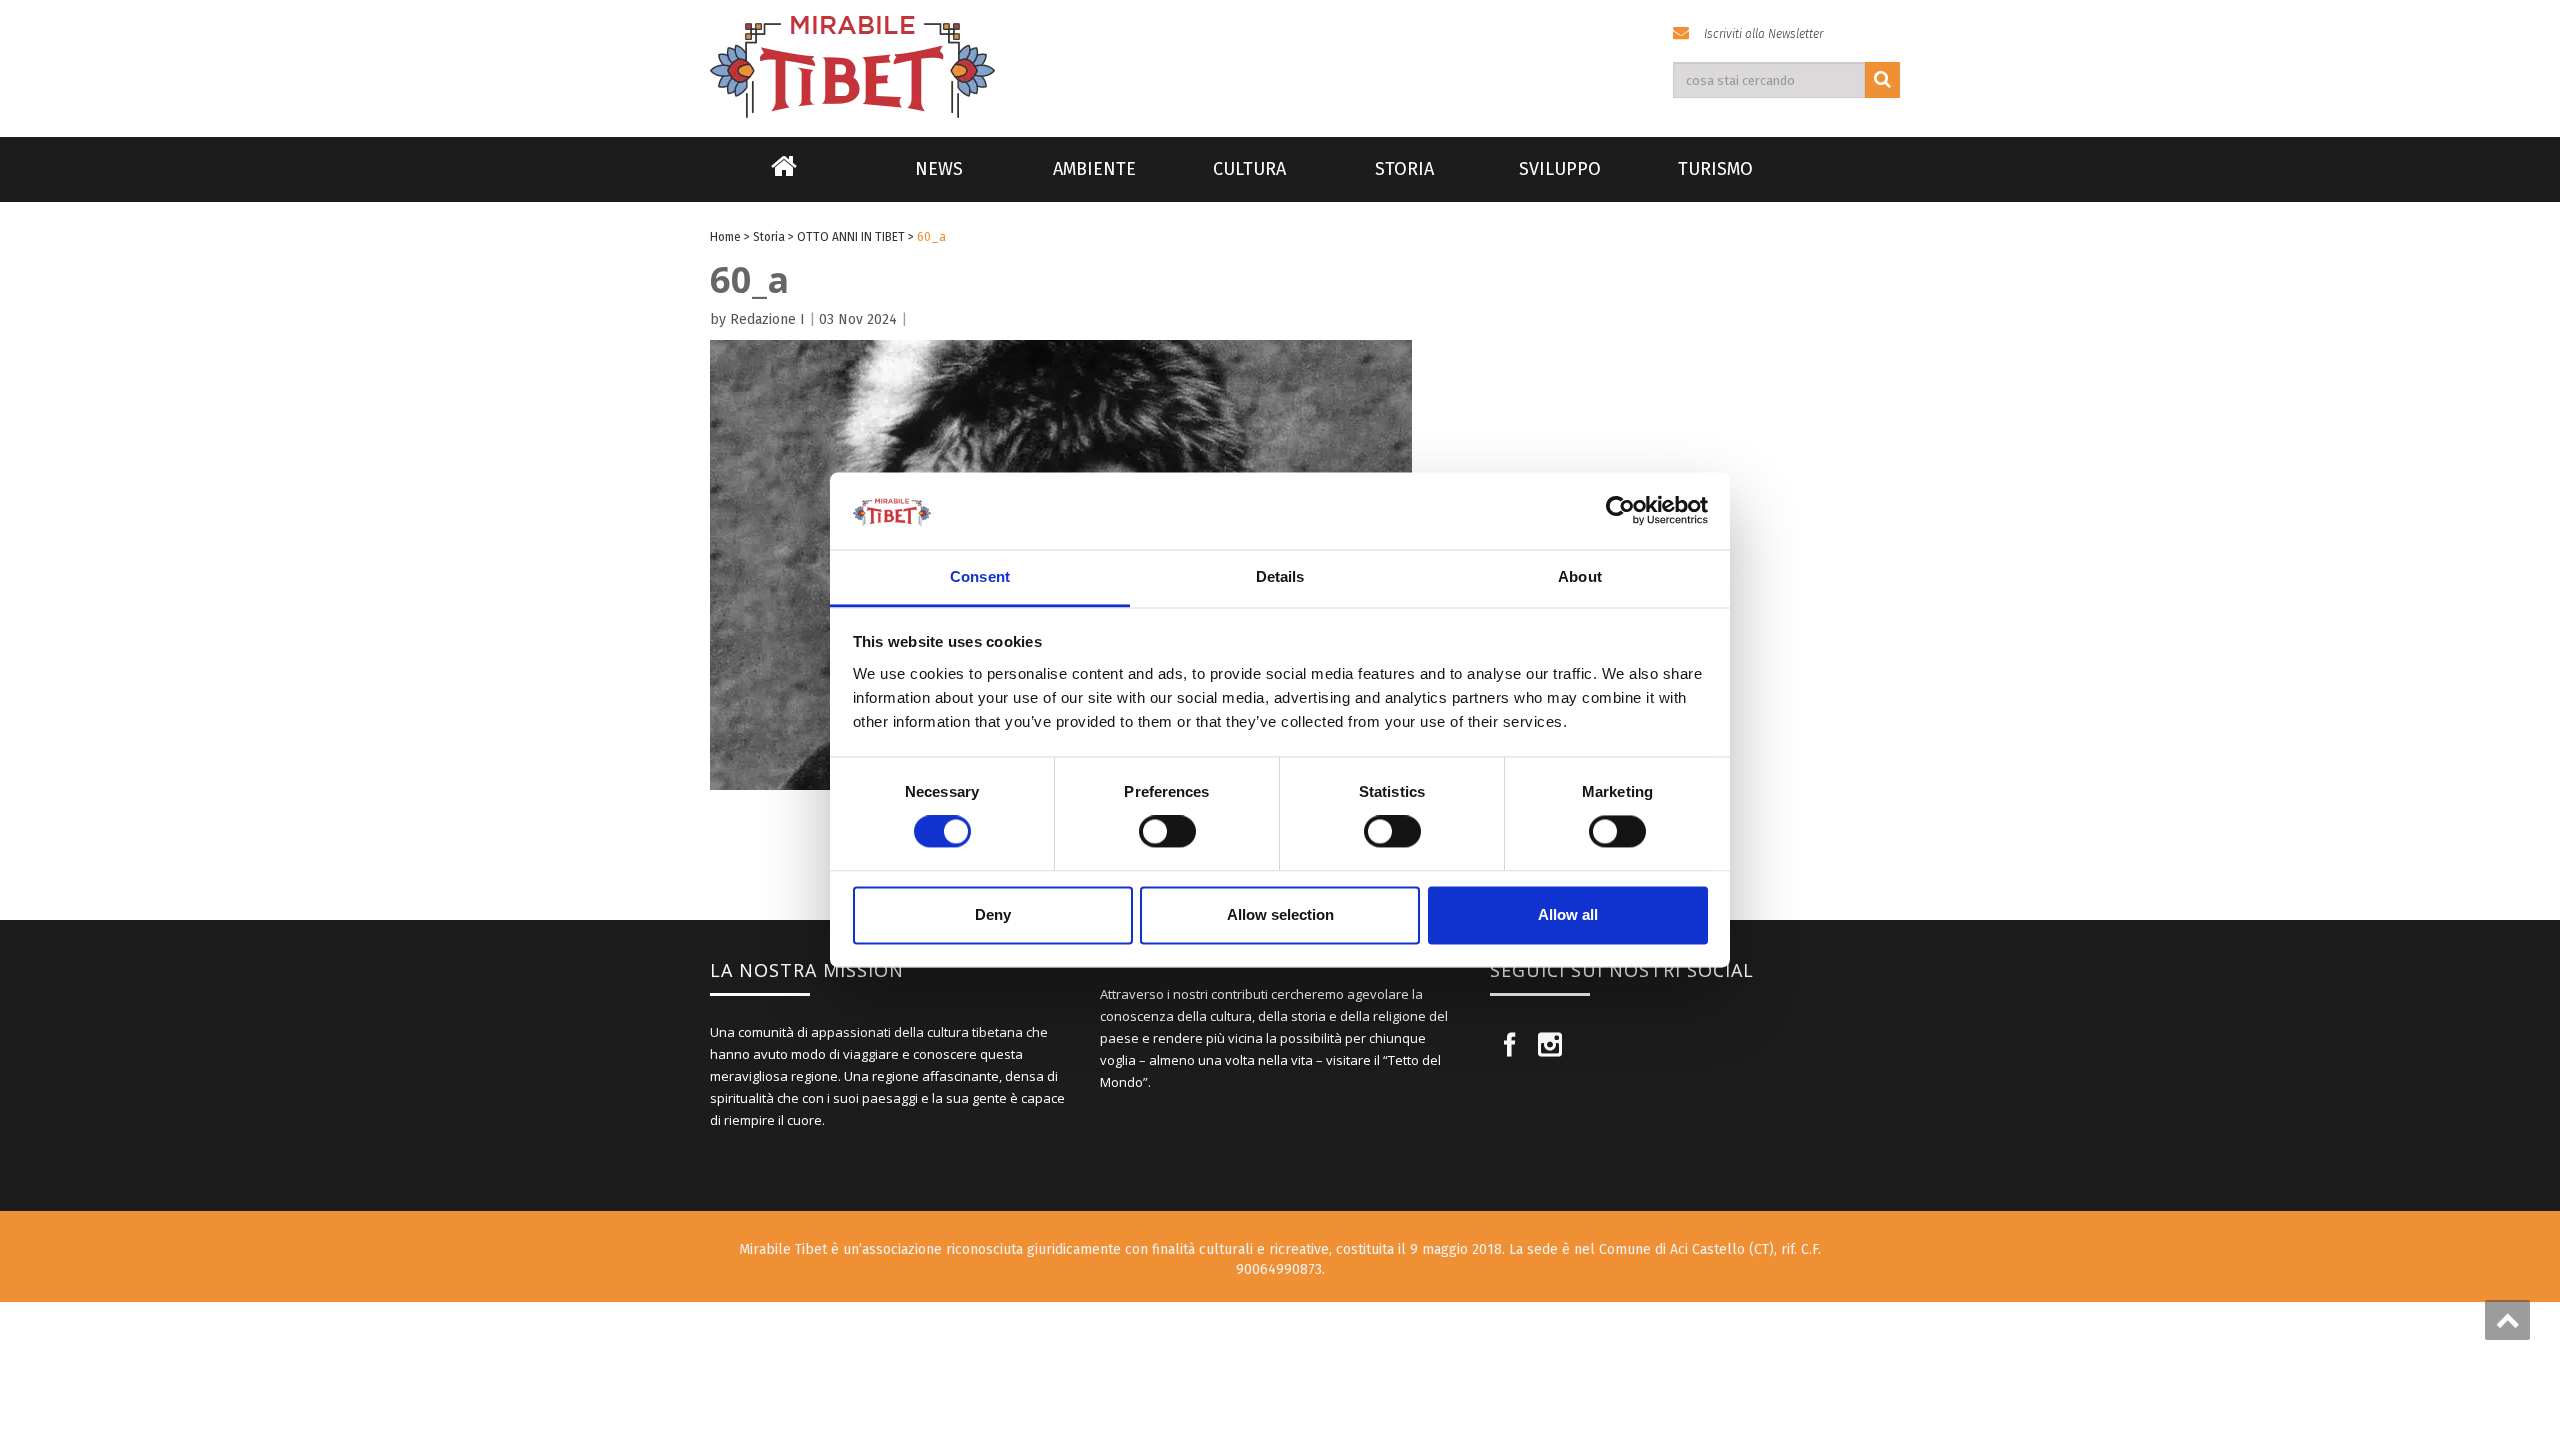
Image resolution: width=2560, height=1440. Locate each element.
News (939, 169)
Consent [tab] (980, 576)
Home (784, 179)
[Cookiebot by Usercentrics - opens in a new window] (1620, 511)
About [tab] (1580, 576)
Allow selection (1280, 914)
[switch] (1167, 832)
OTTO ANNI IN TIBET (851, 237)
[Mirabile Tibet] (1280, 43)
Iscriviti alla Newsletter (1763, 34)
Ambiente (1094, 169)
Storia (1404, 169)
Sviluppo (1560, 169)
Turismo (1715, 169)
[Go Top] (2507, 1320)
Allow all (1568, 914)
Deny (993, 914)
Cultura (1249, 169)
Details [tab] (1280, 576)
